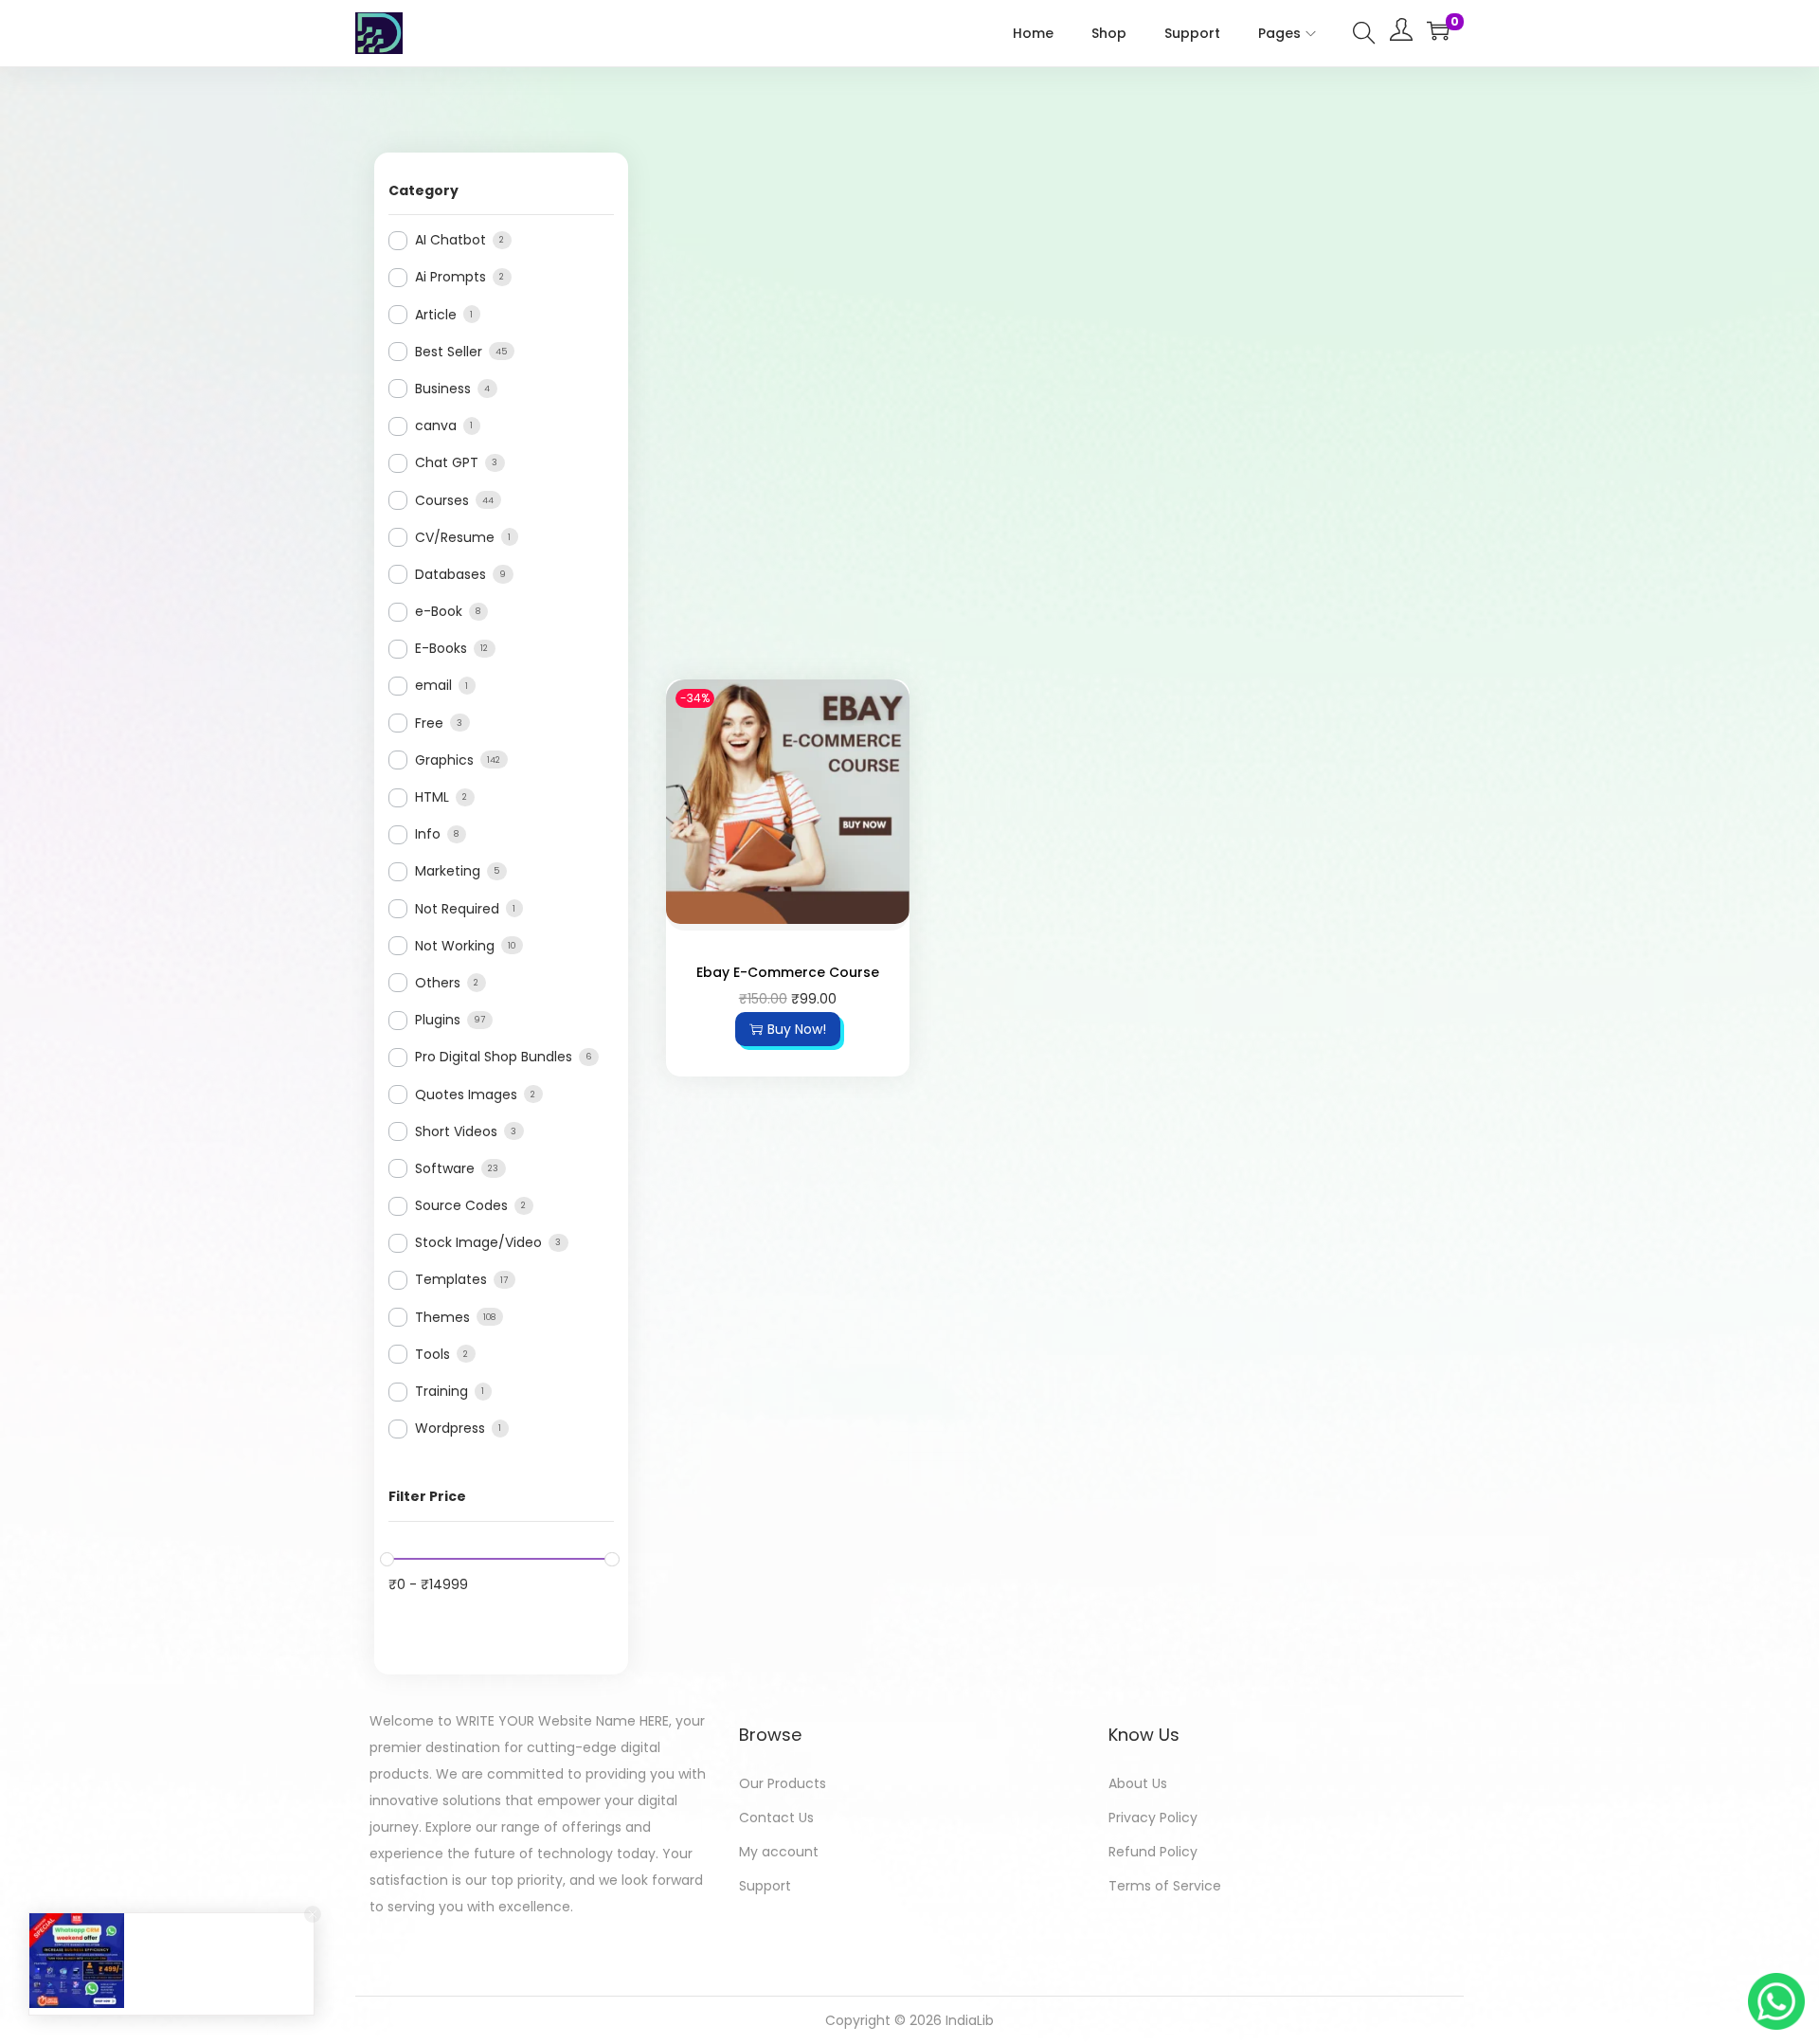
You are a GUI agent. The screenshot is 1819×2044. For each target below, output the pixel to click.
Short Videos (456, 1131)
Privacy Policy (1153, 1818)
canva (436, 425)
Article (436, 315)
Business (443, 389)
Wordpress (450, 1428)
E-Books (441, 648)
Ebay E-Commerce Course (788, 972)
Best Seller (449, 352)
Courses (442, 500)
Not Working (455, 946)
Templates (451, 1279)
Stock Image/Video (478, 1242)
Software (445, 1168)
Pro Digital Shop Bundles (494, 1057)
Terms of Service (1165, 1886)
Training (441, 1391)
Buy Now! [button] (797, 1029)
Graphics (444, 760)
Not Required (457, 909)
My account (779, 1852)
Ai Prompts (450, 277)
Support (765, 1886)
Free (429, 723)
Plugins (438, 1020)
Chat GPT (447, 462)
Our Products (783, 1783)
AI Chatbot (450, 240)
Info (428, 834)
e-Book (439, 611)
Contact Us (776, 1818)
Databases (450, 574)
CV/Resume (455, 537)
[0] (1438, 30)
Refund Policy (1153, 1852)
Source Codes (461, 1205)
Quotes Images (466, 1094)
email (433, 685)
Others (438, 983)
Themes (442, 1317)
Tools (432, 1354)
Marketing (448, 871)
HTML (432, 797)
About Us (1138, 1783)
